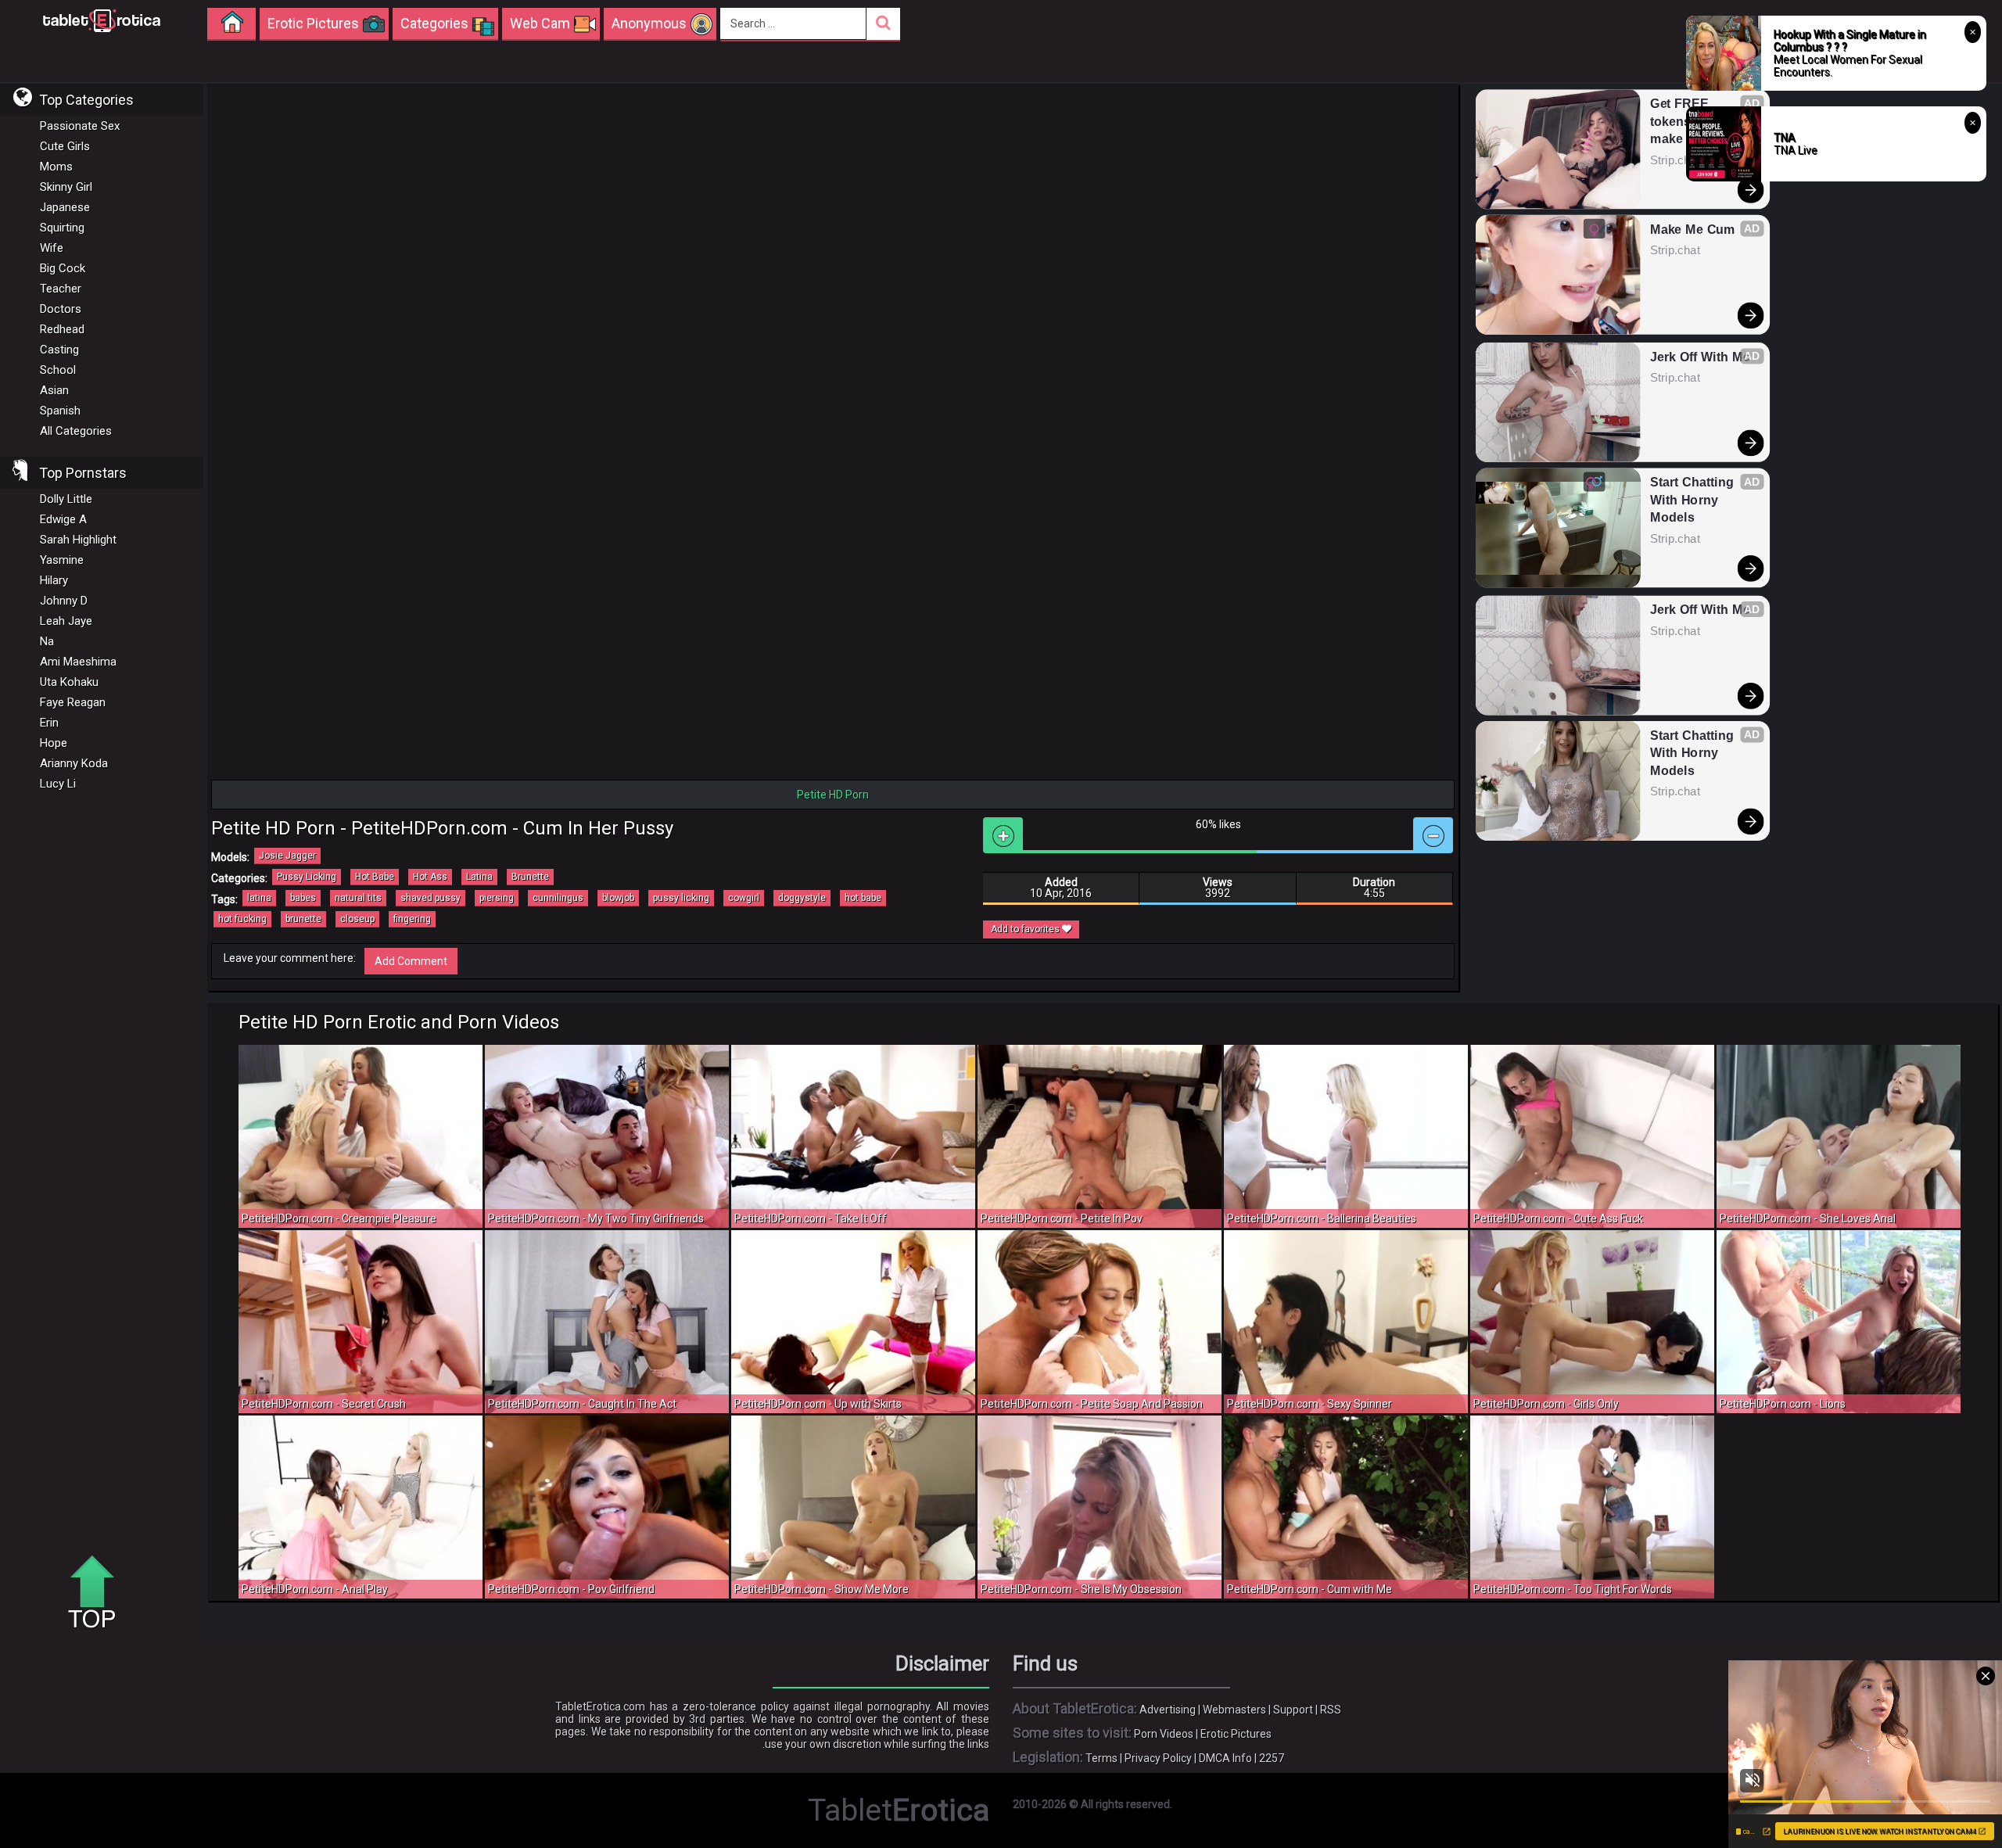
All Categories (76, 431)
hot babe (863, 898)
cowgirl (744, 898)
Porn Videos (1164, 1734)
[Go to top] (98, 1593)
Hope (54, 743)
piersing (497, 898)
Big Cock (63, 268)
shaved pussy (431, 898)
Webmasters (1234, 1710)
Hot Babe (375, 877)
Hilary (54, 580)
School (58, 370)
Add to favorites (1026, 929)
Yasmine (62, 560)
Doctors (61, 309)
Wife (52, 248)
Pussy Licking (307, 877)
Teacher (61, 289)
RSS (1331, 1710)
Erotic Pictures (1236, 1734)
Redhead (62, 329)
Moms (56, 167)
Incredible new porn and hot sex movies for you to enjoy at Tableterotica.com (102, 20)
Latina (479, 877)
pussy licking (681, 898)
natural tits (358, 898)
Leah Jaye (66, 621)
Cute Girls (65, 146)
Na (47, 641)
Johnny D (64, 601)
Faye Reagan (73, 702)
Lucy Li (58, 784)
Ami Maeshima (78, 662)
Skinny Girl (66, 187)
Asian (54, 390)
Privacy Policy (1158, 1758)
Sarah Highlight (78, 540)
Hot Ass (430, 877)
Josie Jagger (287, 856)
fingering (412, 919)
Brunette (530, 877)
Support (1293, 1710)
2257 (1272, 1758)
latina (259, 898)
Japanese (65, 207)
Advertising (1168, 1710)
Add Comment (411, 961)
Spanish (60, 411)
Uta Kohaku (69, 682)
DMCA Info (1225, 1758)
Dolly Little (66, 499)
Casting (59, 350)
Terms (1101, 1758)
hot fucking (242, 919)
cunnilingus (558, 898)
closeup (357, 919)
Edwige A (63, 519)
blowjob (618, 898)
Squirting (62, 228)
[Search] (883, 24)
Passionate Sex (80, 126)
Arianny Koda (74, 763)
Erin (49, 723)
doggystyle (802, 898)
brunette (303, 919)
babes (303, 898)
